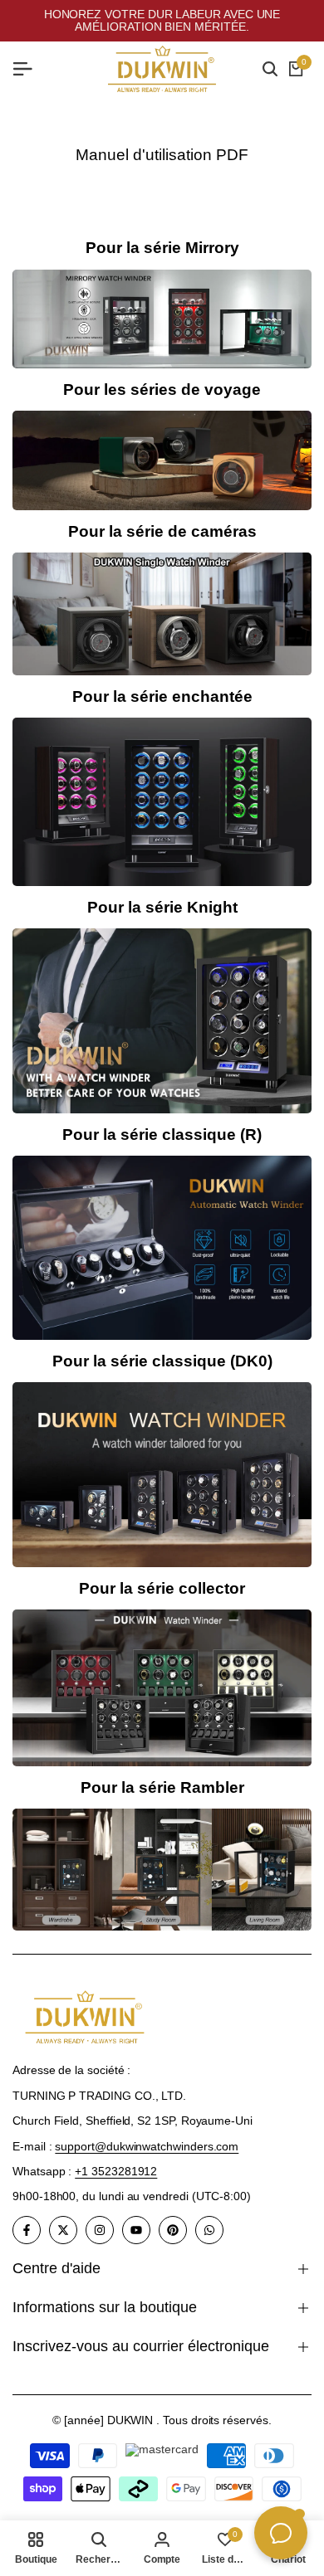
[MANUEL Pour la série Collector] (162, 1687)
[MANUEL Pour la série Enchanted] (162, 802)
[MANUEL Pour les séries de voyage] (162, 460)
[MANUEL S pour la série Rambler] (162, 1870)
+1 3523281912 (116, 2171)
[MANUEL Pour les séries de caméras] (162, 614)
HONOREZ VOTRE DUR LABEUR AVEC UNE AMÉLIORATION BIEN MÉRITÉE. (162, 20)
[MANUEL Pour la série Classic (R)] (162, 1248)
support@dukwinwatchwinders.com (147, 2146)
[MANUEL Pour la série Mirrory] (162, 319)
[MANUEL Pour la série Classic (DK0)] (162, 1475)
